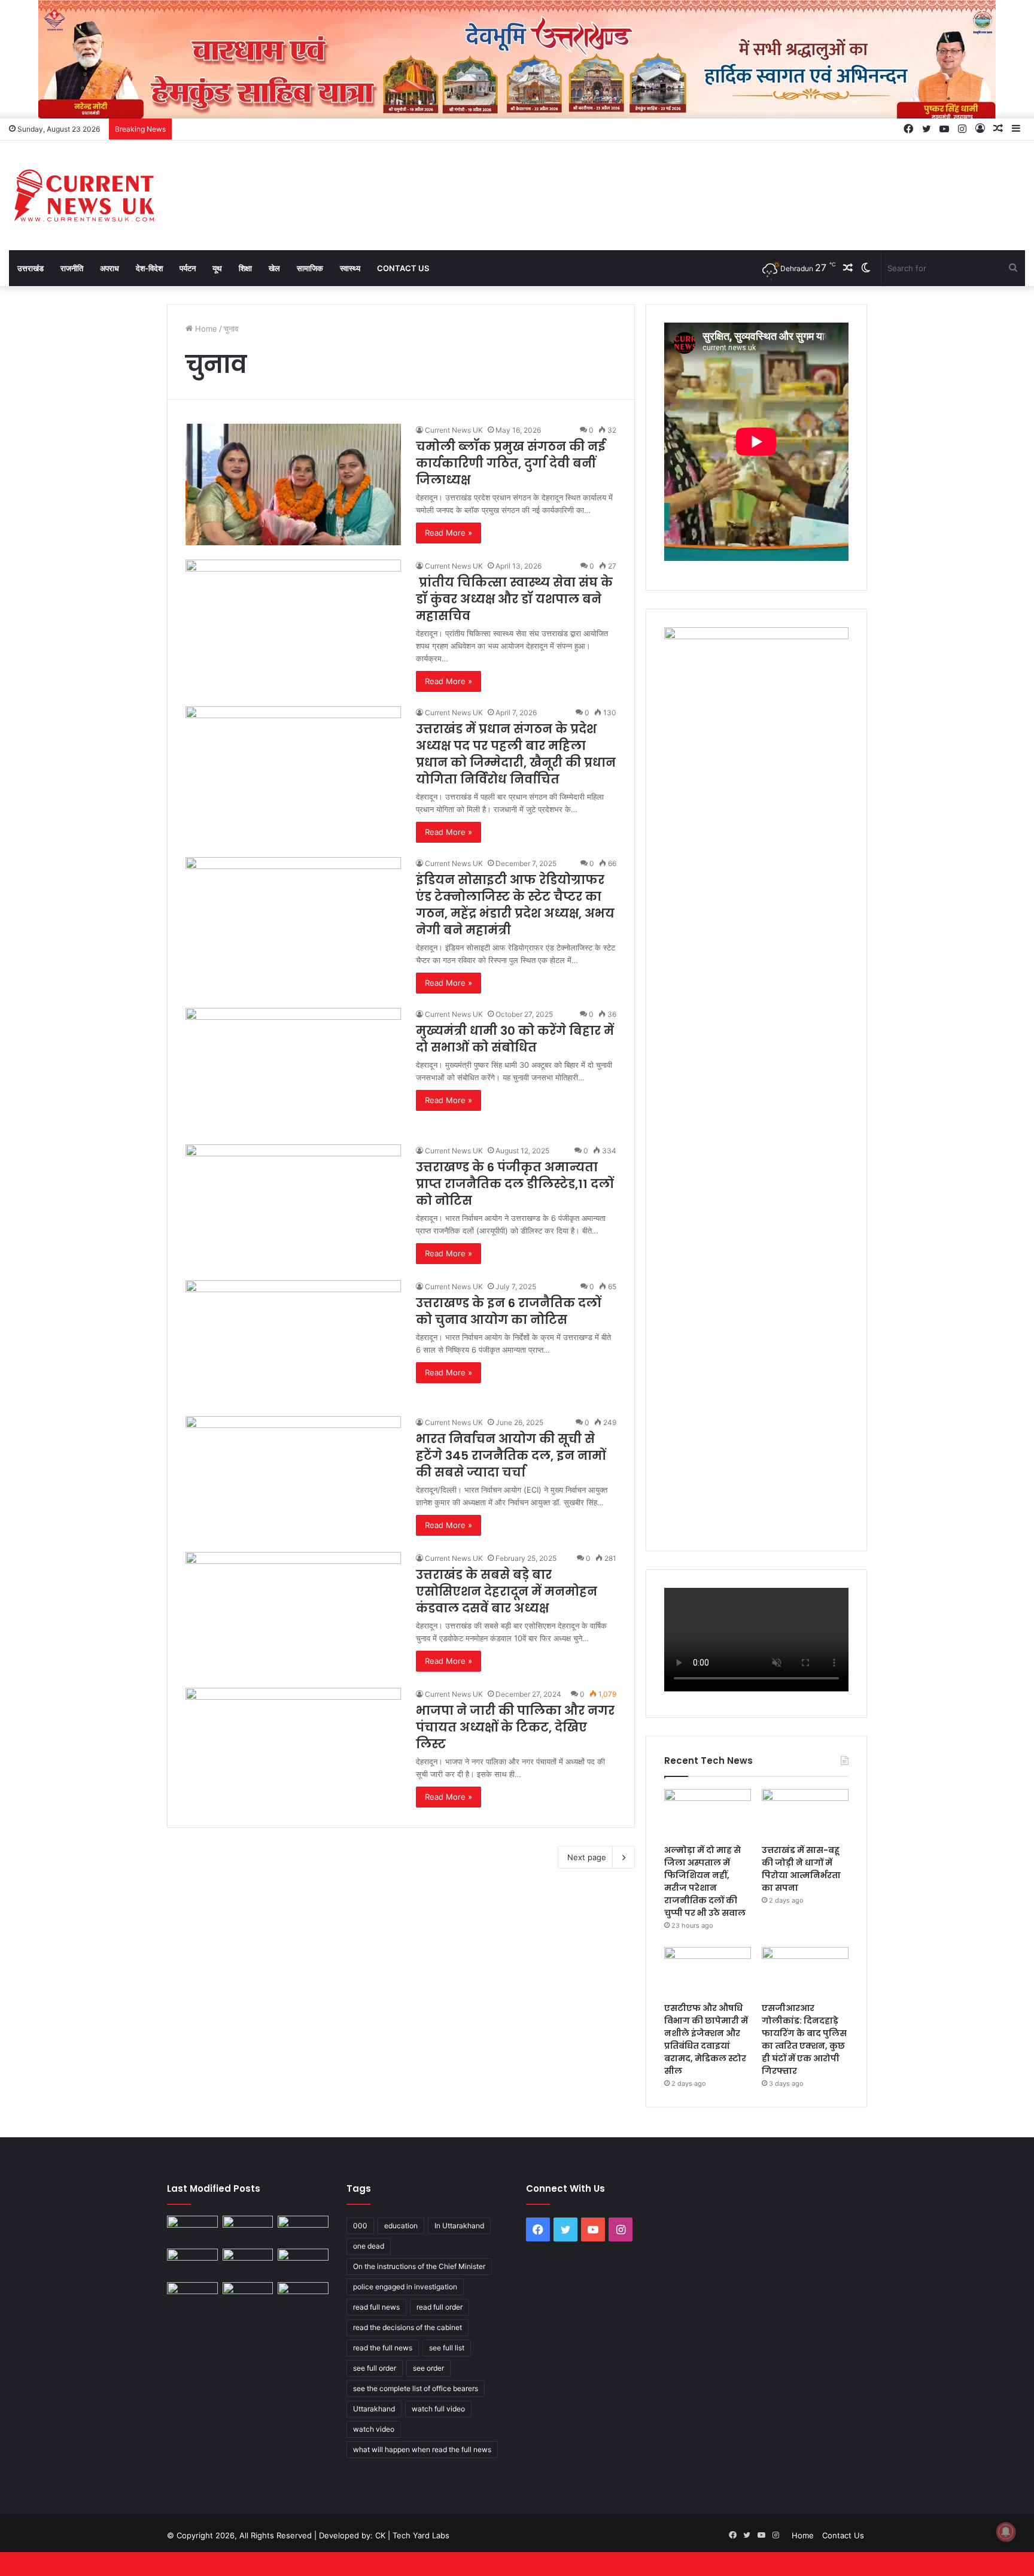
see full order (375, 2368)
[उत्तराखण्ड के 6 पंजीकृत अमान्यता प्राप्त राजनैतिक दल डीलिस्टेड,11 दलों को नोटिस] (293, 1205)
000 (360, 2226)
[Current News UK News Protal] (84, 195)
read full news (376, 2307)
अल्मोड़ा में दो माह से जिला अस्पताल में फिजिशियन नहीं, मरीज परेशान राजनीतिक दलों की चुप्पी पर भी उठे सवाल (705, 1881)
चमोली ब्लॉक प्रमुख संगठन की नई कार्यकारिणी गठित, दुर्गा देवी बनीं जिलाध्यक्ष (510, 463)
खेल (274, 268)
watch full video (438, 2409)
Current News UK (454, 430)
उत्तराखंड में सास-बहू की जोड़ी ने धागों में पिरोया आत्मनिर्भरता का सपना (801, 1869)
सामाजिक (310, 268)
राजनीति (72, 268)
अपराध (110, 268)
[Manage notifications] (1006, 2532)
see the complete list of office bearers (416, 2388)
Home (205, 329)
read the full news (383, 2348)
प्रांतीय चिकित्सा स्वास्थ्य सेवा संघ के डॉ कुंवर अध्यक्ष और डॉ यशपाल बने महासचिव (514, 599)
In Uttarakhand (459, 2226)
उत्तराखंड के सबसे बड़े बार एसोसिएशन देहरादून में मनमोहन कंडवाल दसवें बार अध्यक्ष (507, 1591)
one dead (369, 2246)
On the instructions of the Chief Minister (419, 2266)
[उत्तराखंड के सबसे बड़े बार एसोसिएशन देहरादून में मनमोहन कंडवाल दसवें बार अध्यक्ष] (293, 1613)
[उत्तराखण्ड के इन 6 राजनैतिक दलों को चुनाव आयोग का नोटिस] (293, 1341)
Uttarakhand (374, 2409)
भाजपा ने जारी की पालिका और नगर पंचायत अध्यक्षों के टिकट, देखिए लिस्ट (515, 1727)
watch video (374, 2429)
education (401, 2226)
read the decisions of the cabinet (407, 2327)
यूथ (217, 268)
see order (428, 2368)
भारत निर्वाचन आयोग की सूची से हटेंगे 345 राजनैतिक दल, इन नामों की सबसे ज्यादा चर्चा (511, 1456)
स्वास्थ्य (350, 268)
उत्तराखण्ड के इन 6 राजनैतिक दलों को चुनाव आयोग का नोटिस (508, 1311)
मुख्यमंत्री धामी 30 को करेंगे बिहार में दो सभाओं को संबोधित (515, 1039)
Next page (587, 1857)
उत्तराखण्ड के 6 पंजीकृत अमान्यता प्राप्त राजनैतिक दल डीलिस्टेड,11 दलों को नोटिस (515, 1184)
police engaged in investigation (405, 2287)
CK (380, 2535)
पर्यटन (188, 268)
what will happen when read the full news (422, 2449)
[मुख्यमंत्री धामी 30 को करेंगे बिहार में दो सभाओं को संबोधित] (293, 1069)
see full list (447, 2348)
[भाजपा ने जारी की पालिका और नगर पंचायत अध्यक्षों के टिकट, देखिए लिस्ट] (293, 1749)
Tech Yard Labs (421, 2535)
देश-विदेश (149, 268)
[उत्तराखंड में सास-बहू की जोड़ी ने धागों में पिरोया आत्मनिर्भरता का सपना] (805, 1813)
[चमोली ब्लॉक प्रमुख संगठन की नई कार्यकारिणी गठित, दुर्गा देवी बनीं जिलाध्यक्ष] (293, 484)
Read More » (448, 533)
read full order (440, 2307)
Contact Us (403, 268)
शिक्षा (245, 268)
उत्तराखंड (31, 268)
